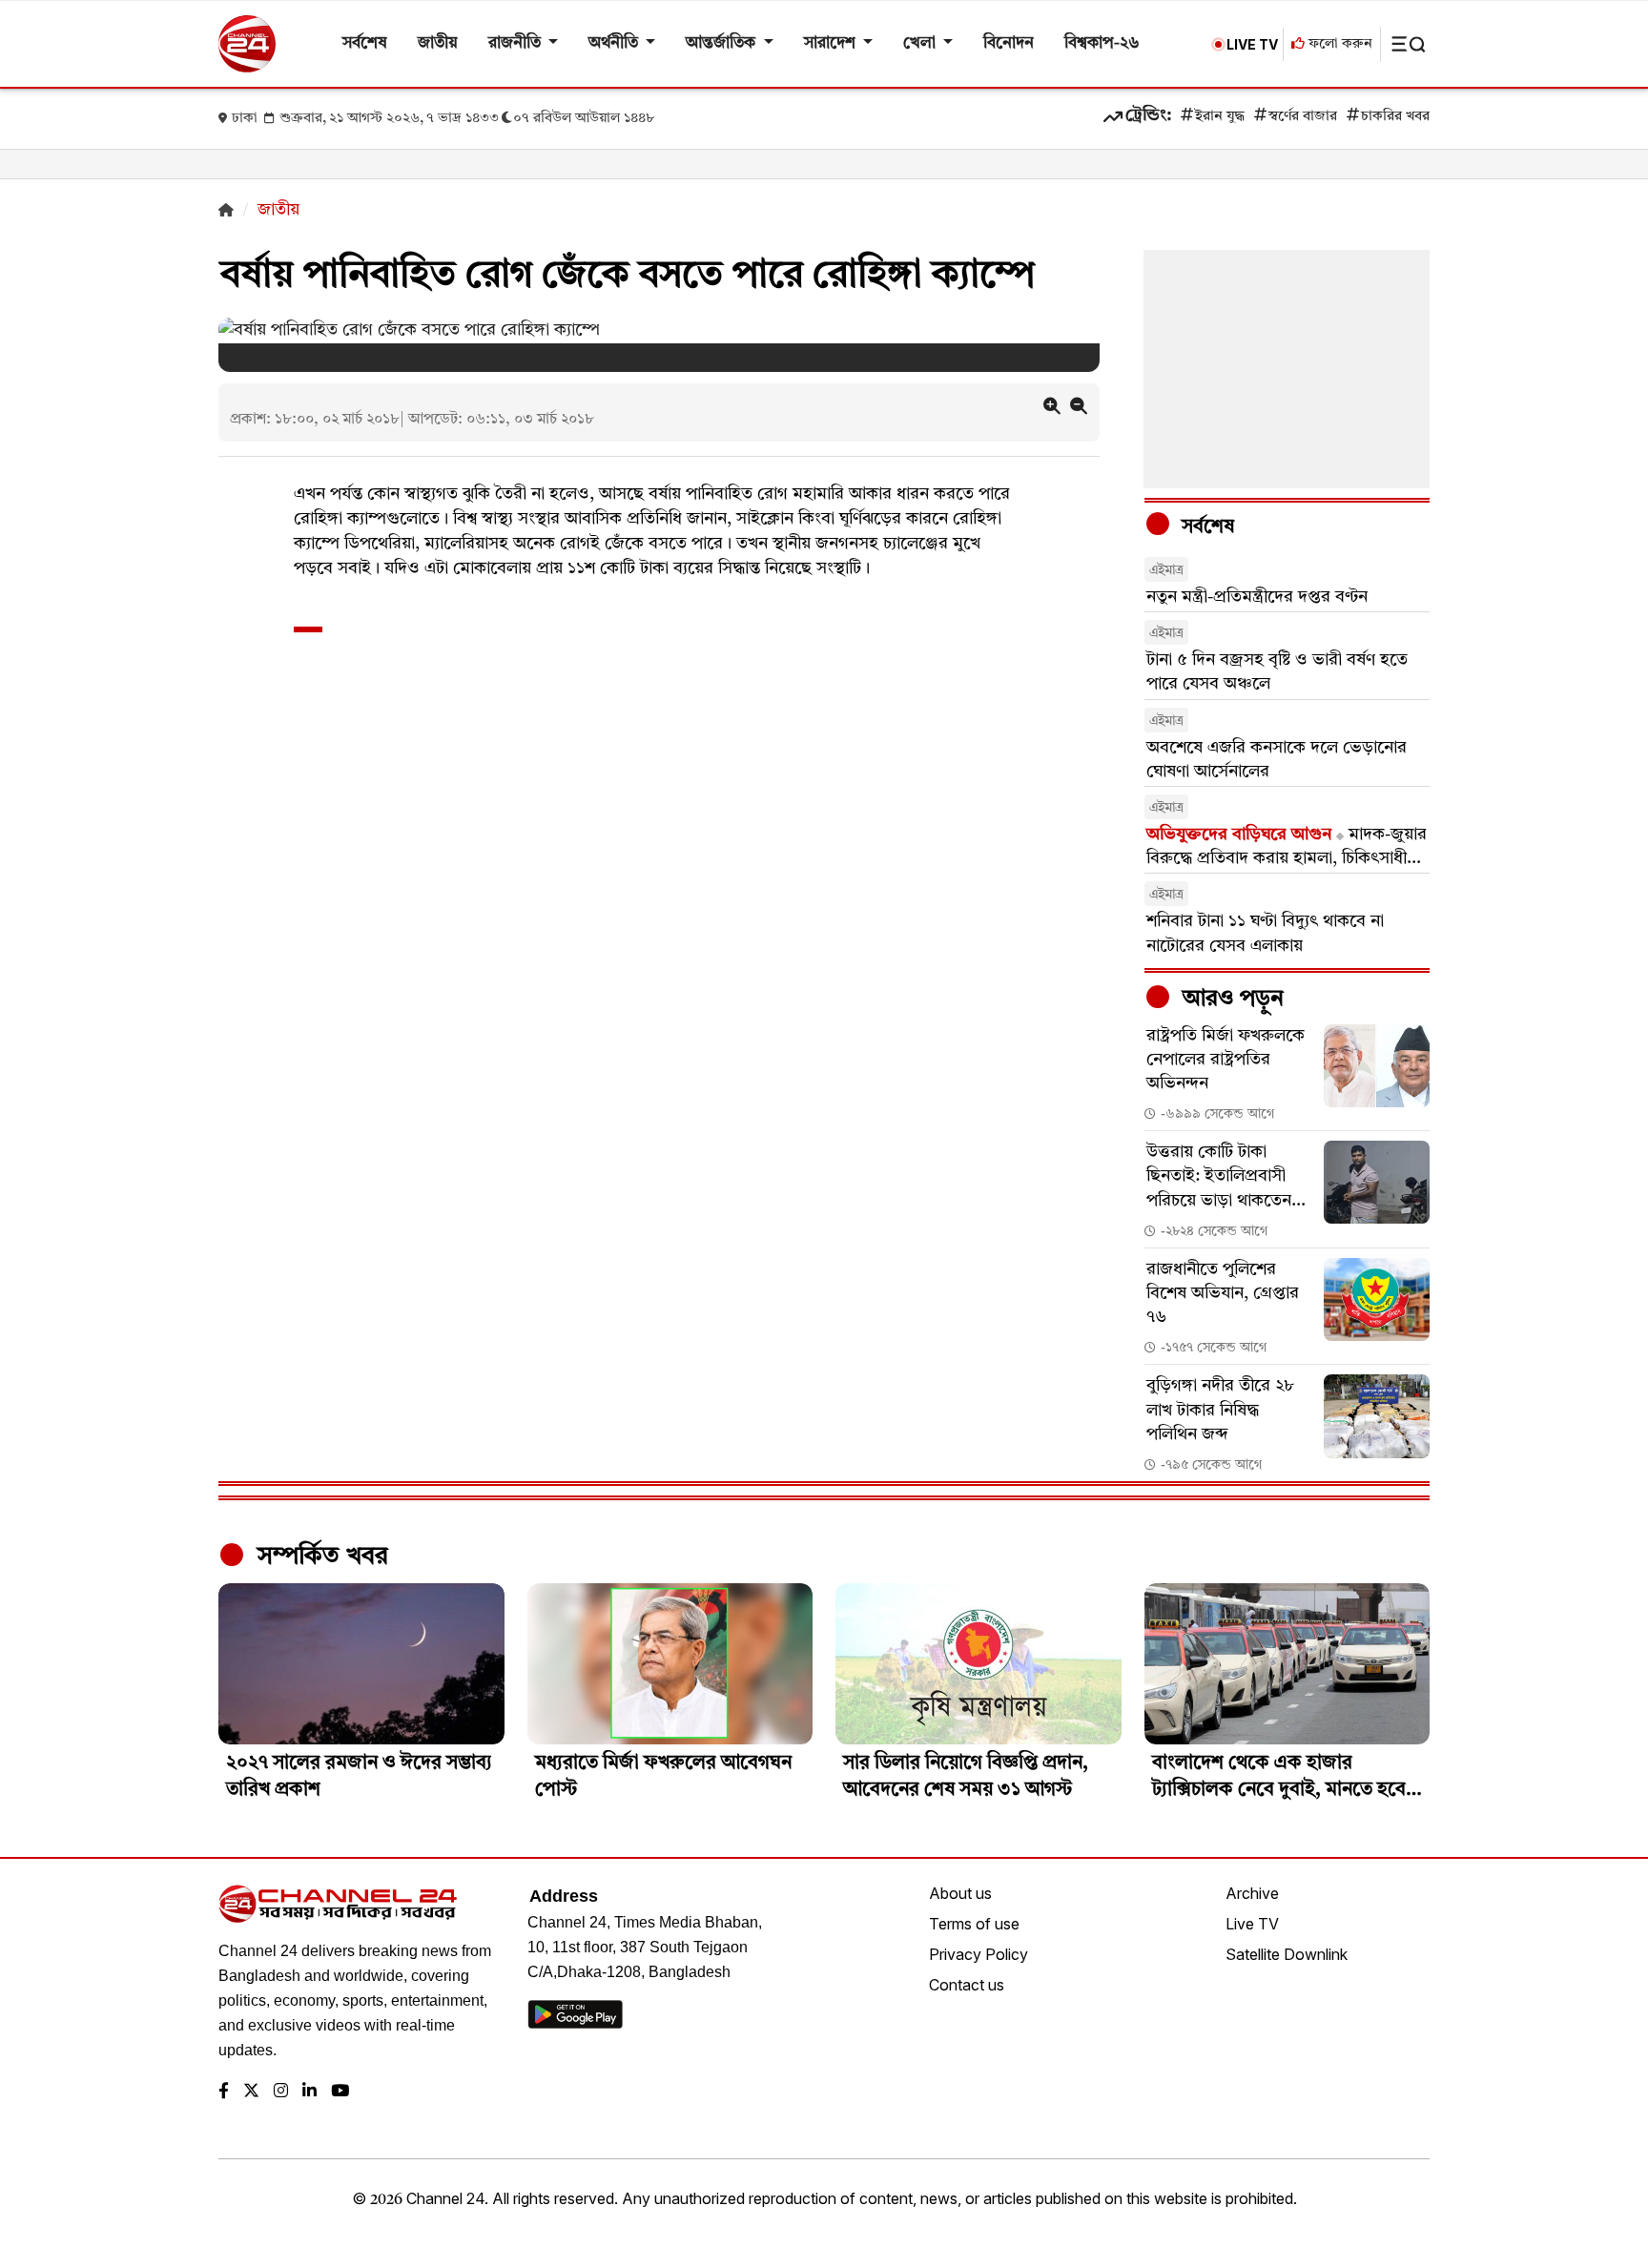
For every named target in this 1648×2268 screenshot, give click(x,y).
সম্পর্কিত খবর (319, 1557)
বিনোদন (1009, 43)
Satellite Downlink (1287, 1954)
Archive (1252, 1893)
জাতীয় (438, 43)
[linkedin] (309, 2092)
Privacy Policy (978, 1954)
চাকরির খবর (1395, 117)
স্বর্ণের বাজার (1303, 117)
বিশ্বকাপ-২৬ (1102, 43)
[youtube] (340, 2092)
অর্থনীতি (615, 43)
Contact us (967, 1985)
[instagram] (281, 2092)
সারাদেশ (832, 43)
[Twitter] (251, 2092)
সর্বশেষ (365, 43)
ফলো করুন (1339, 44)
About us (960, 1893)
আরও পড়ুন (1230, 1000)
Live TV (1252, 1924)
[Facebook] (224, 2092)
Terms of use (974, 1924)
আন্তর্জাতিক (722, 43)
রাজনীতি (516, 43)
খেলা (921, 43)
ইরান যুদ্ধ (1220, 117)
